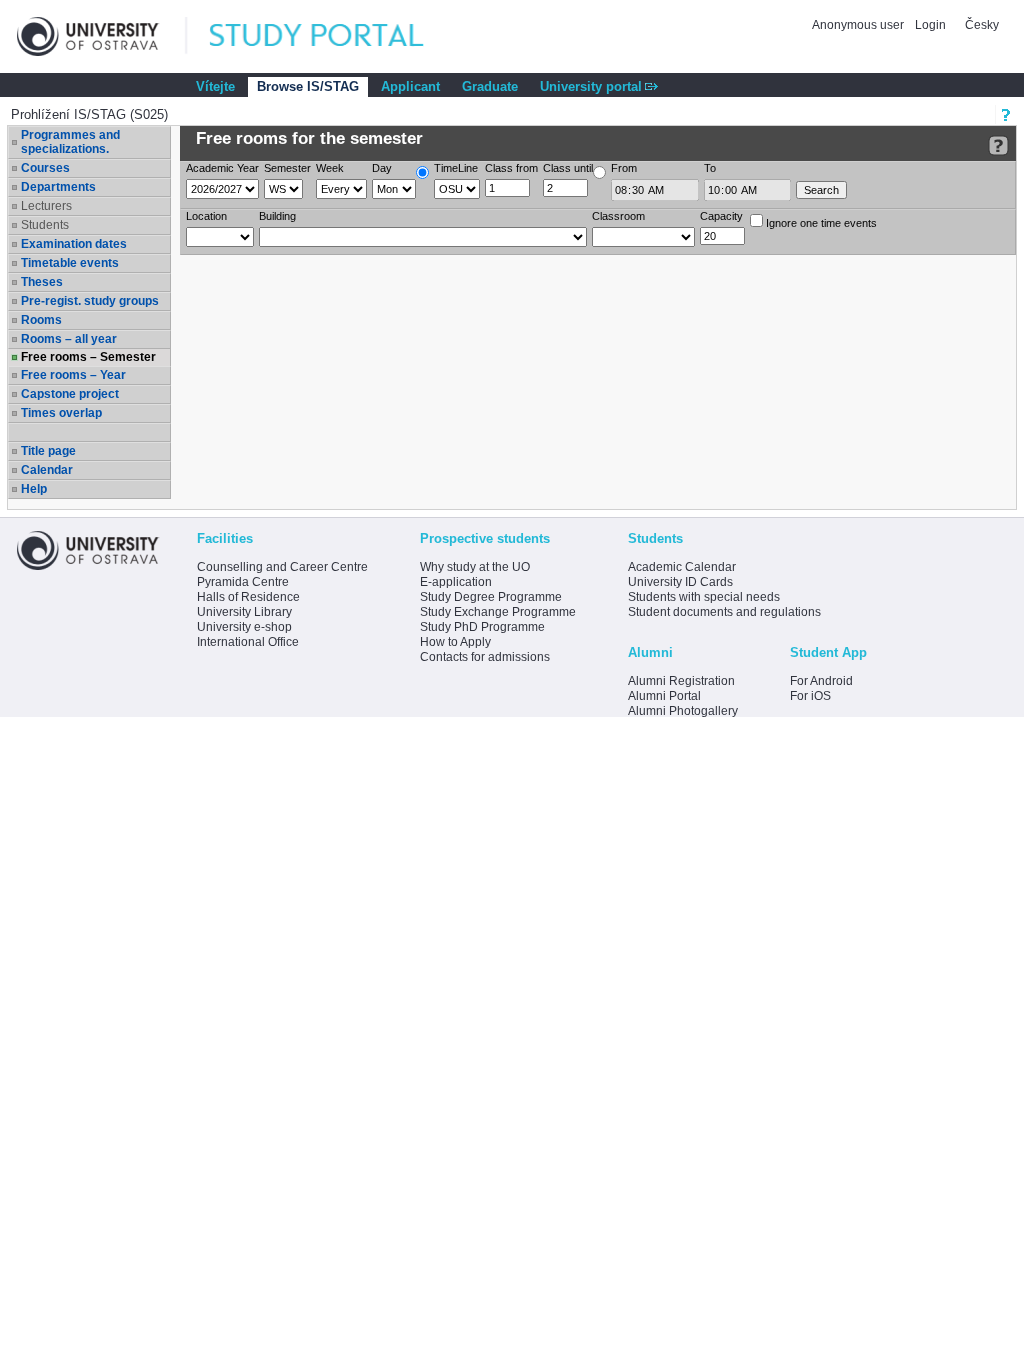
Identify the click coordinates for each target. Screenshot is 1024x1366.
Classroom (618, 216)
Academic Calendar (682, 567)
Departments (58, 187)
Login (930, 25)
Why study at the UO (475, 567)
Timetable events (70, 263)
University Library (244, 612)
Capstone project (70, 394)
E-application (456, 582)
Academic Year (222, 168)
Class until (568, 168)
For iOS (810, 696)
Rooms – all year (69, 339)
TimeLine (456, 168)
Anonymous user (859, 25)
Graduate (490, 86)
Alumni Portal (664, 696)
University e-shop (244, 627)
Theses (42, 282)
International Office (248, 642)
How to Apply (455, 642)
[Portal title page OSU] (335, 36)
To (710, 168)
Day (382, 168)
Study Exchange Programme (498, 612)
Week (330, 168)
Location (206, 216)
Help (34, 489)
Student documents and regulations (724, 612)
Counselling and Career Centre (282, 567)
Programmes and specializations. (70, 142)
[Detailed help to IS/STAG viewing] (998, 145)
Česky (982, 25)
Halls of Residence (248, 597)
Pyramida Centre (243, 582)
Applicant (410, 86)
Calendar (47, 470)
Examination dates (74, 244)
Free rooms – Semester (88, 357)
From (624, 168)
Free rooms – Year (73, 375)
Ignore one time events (820, 223)
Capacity (721, 216)
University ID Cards (680, 582)
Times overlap (61, 413)
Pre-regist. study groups (90, 301)
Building (277, 216)
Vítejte (215, 86)
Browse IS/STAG (308, 86)
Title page (48, 451)
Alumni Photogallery (683, 711)
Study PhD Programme (482, 627)
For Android (821, 681)
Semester (287, 168)
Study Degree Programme (491, 597)
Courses (45, 168)
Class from (511, 168)
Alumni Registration (681, 681)
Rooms (41, 320)
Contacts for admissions (485, 657)
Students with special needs (704, 597)
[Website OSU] (102, 36)
